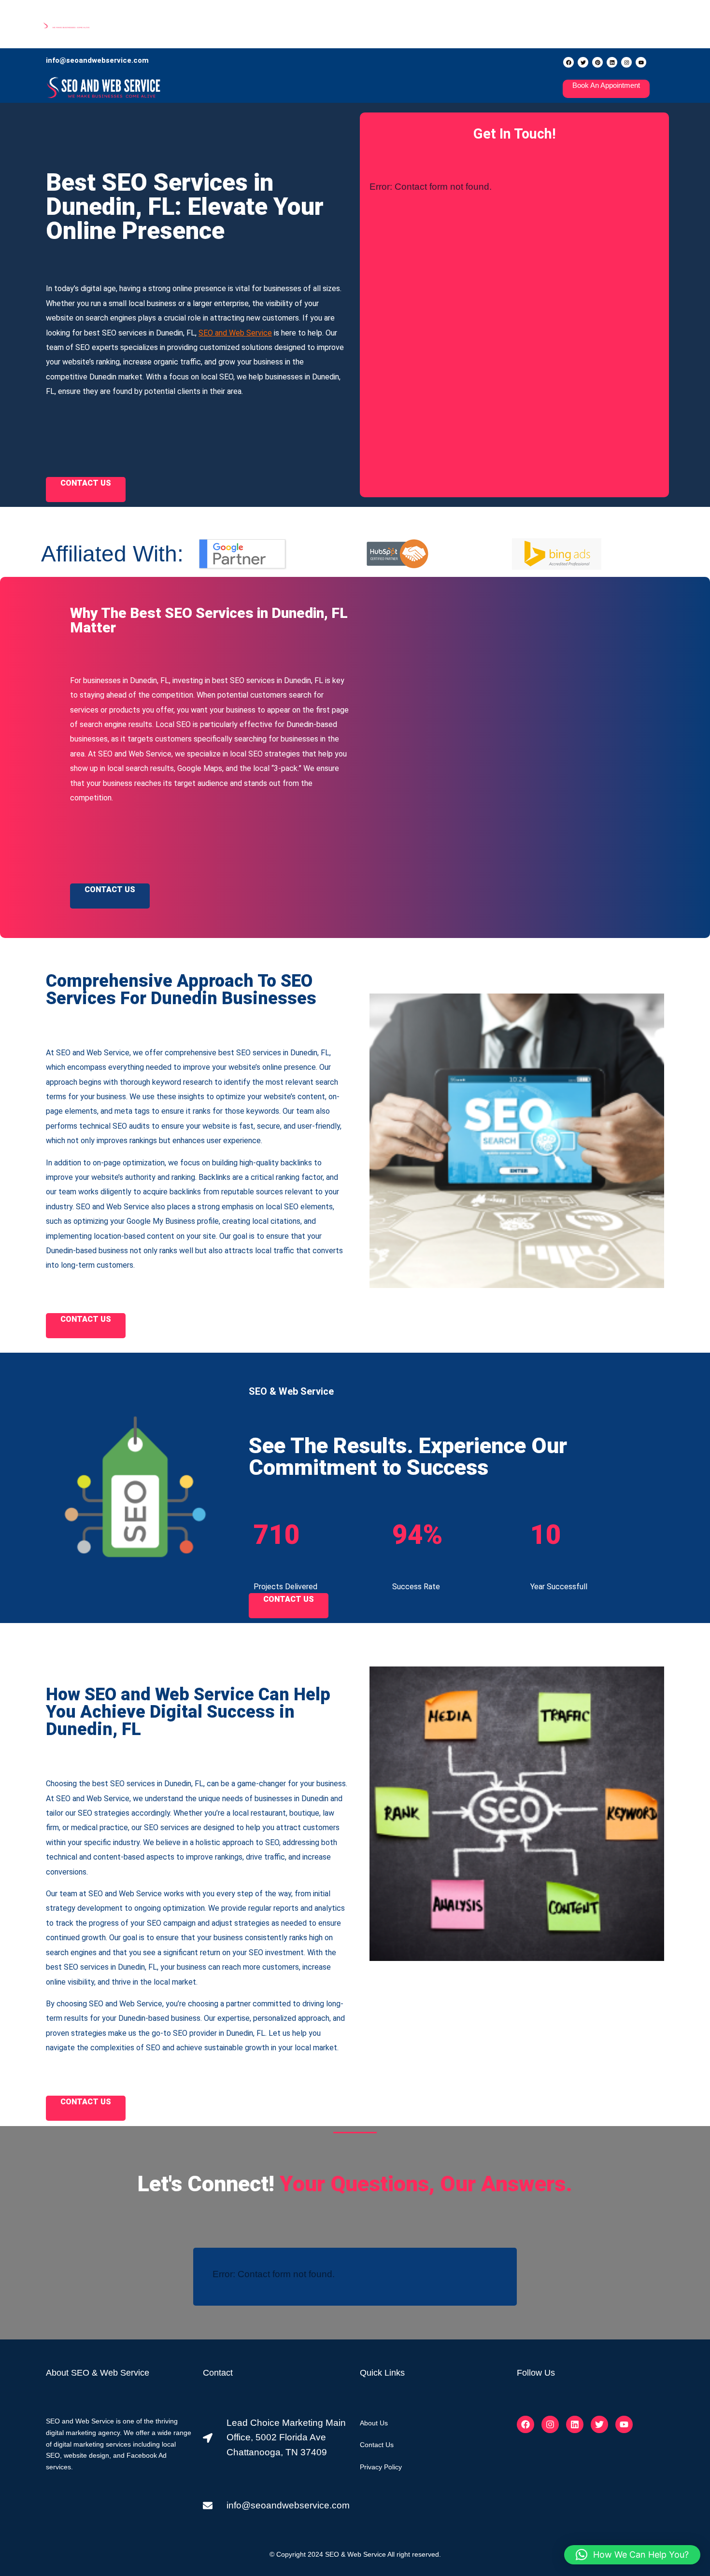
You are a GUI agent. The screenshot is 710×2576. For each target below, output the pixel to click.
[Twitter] (583, 62)
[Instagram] (626, 62)
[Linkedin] (612, 62)
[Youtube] (641, 62)
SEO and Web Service (235, 333)
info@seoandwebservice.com (97, 60)
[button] (632, 2555)
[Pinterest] (597, 62)
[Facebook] (568, 62)
